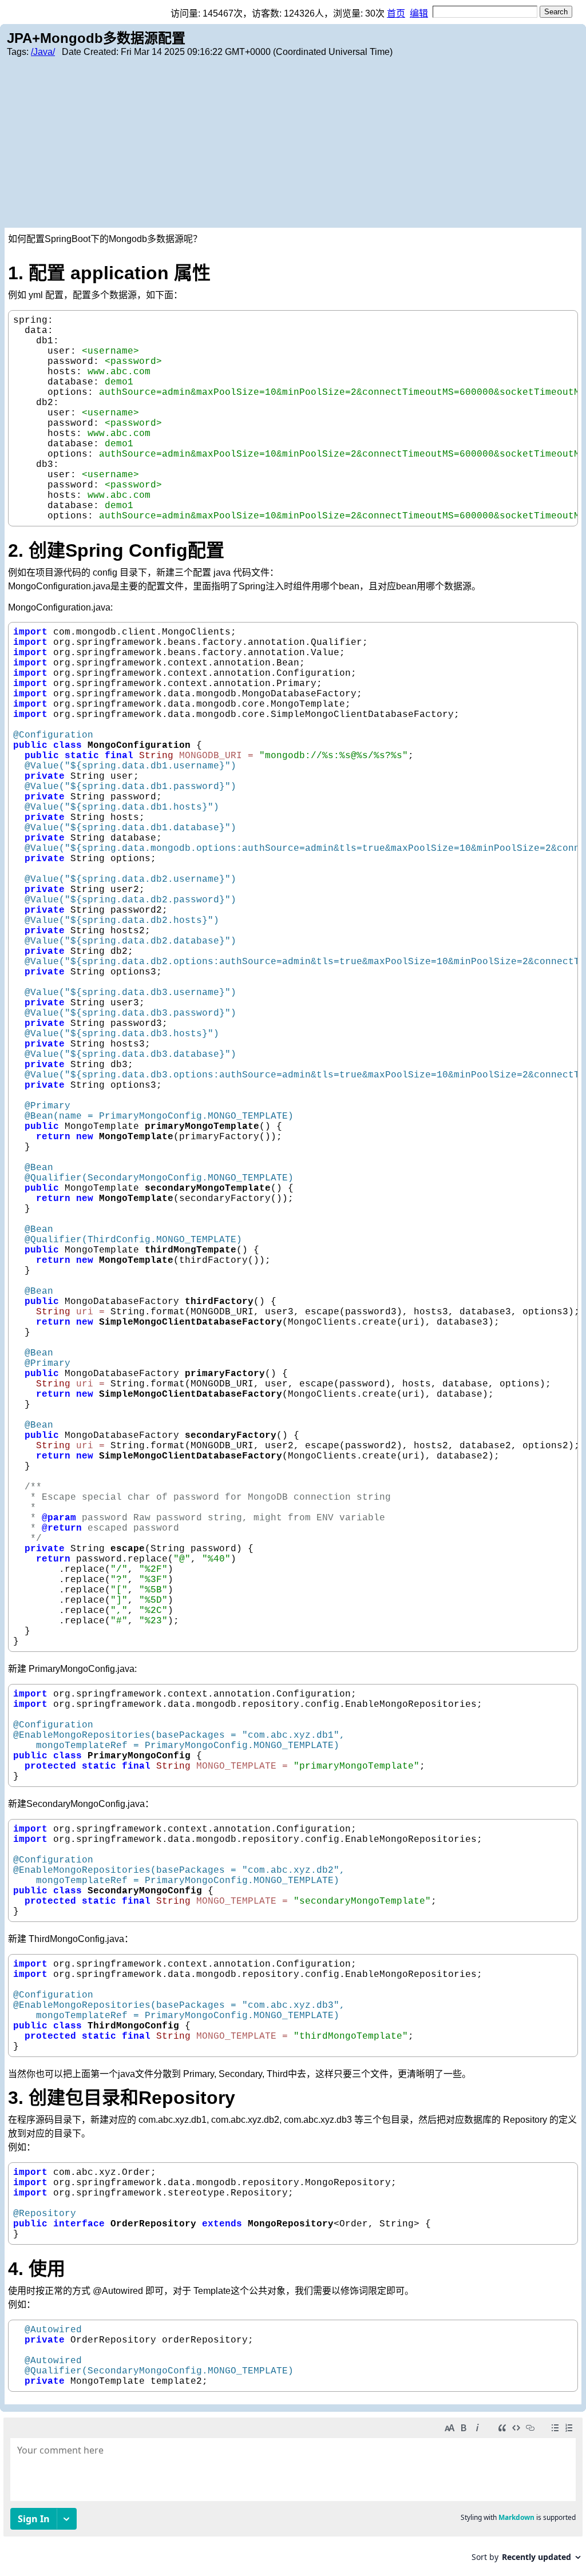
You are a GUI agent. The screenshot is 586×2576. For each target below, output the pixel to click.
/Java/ (43, 52)
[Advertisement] (293, 142)
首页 (396, 13)
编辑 (419, 13)
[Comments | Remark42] (293, 2494)
